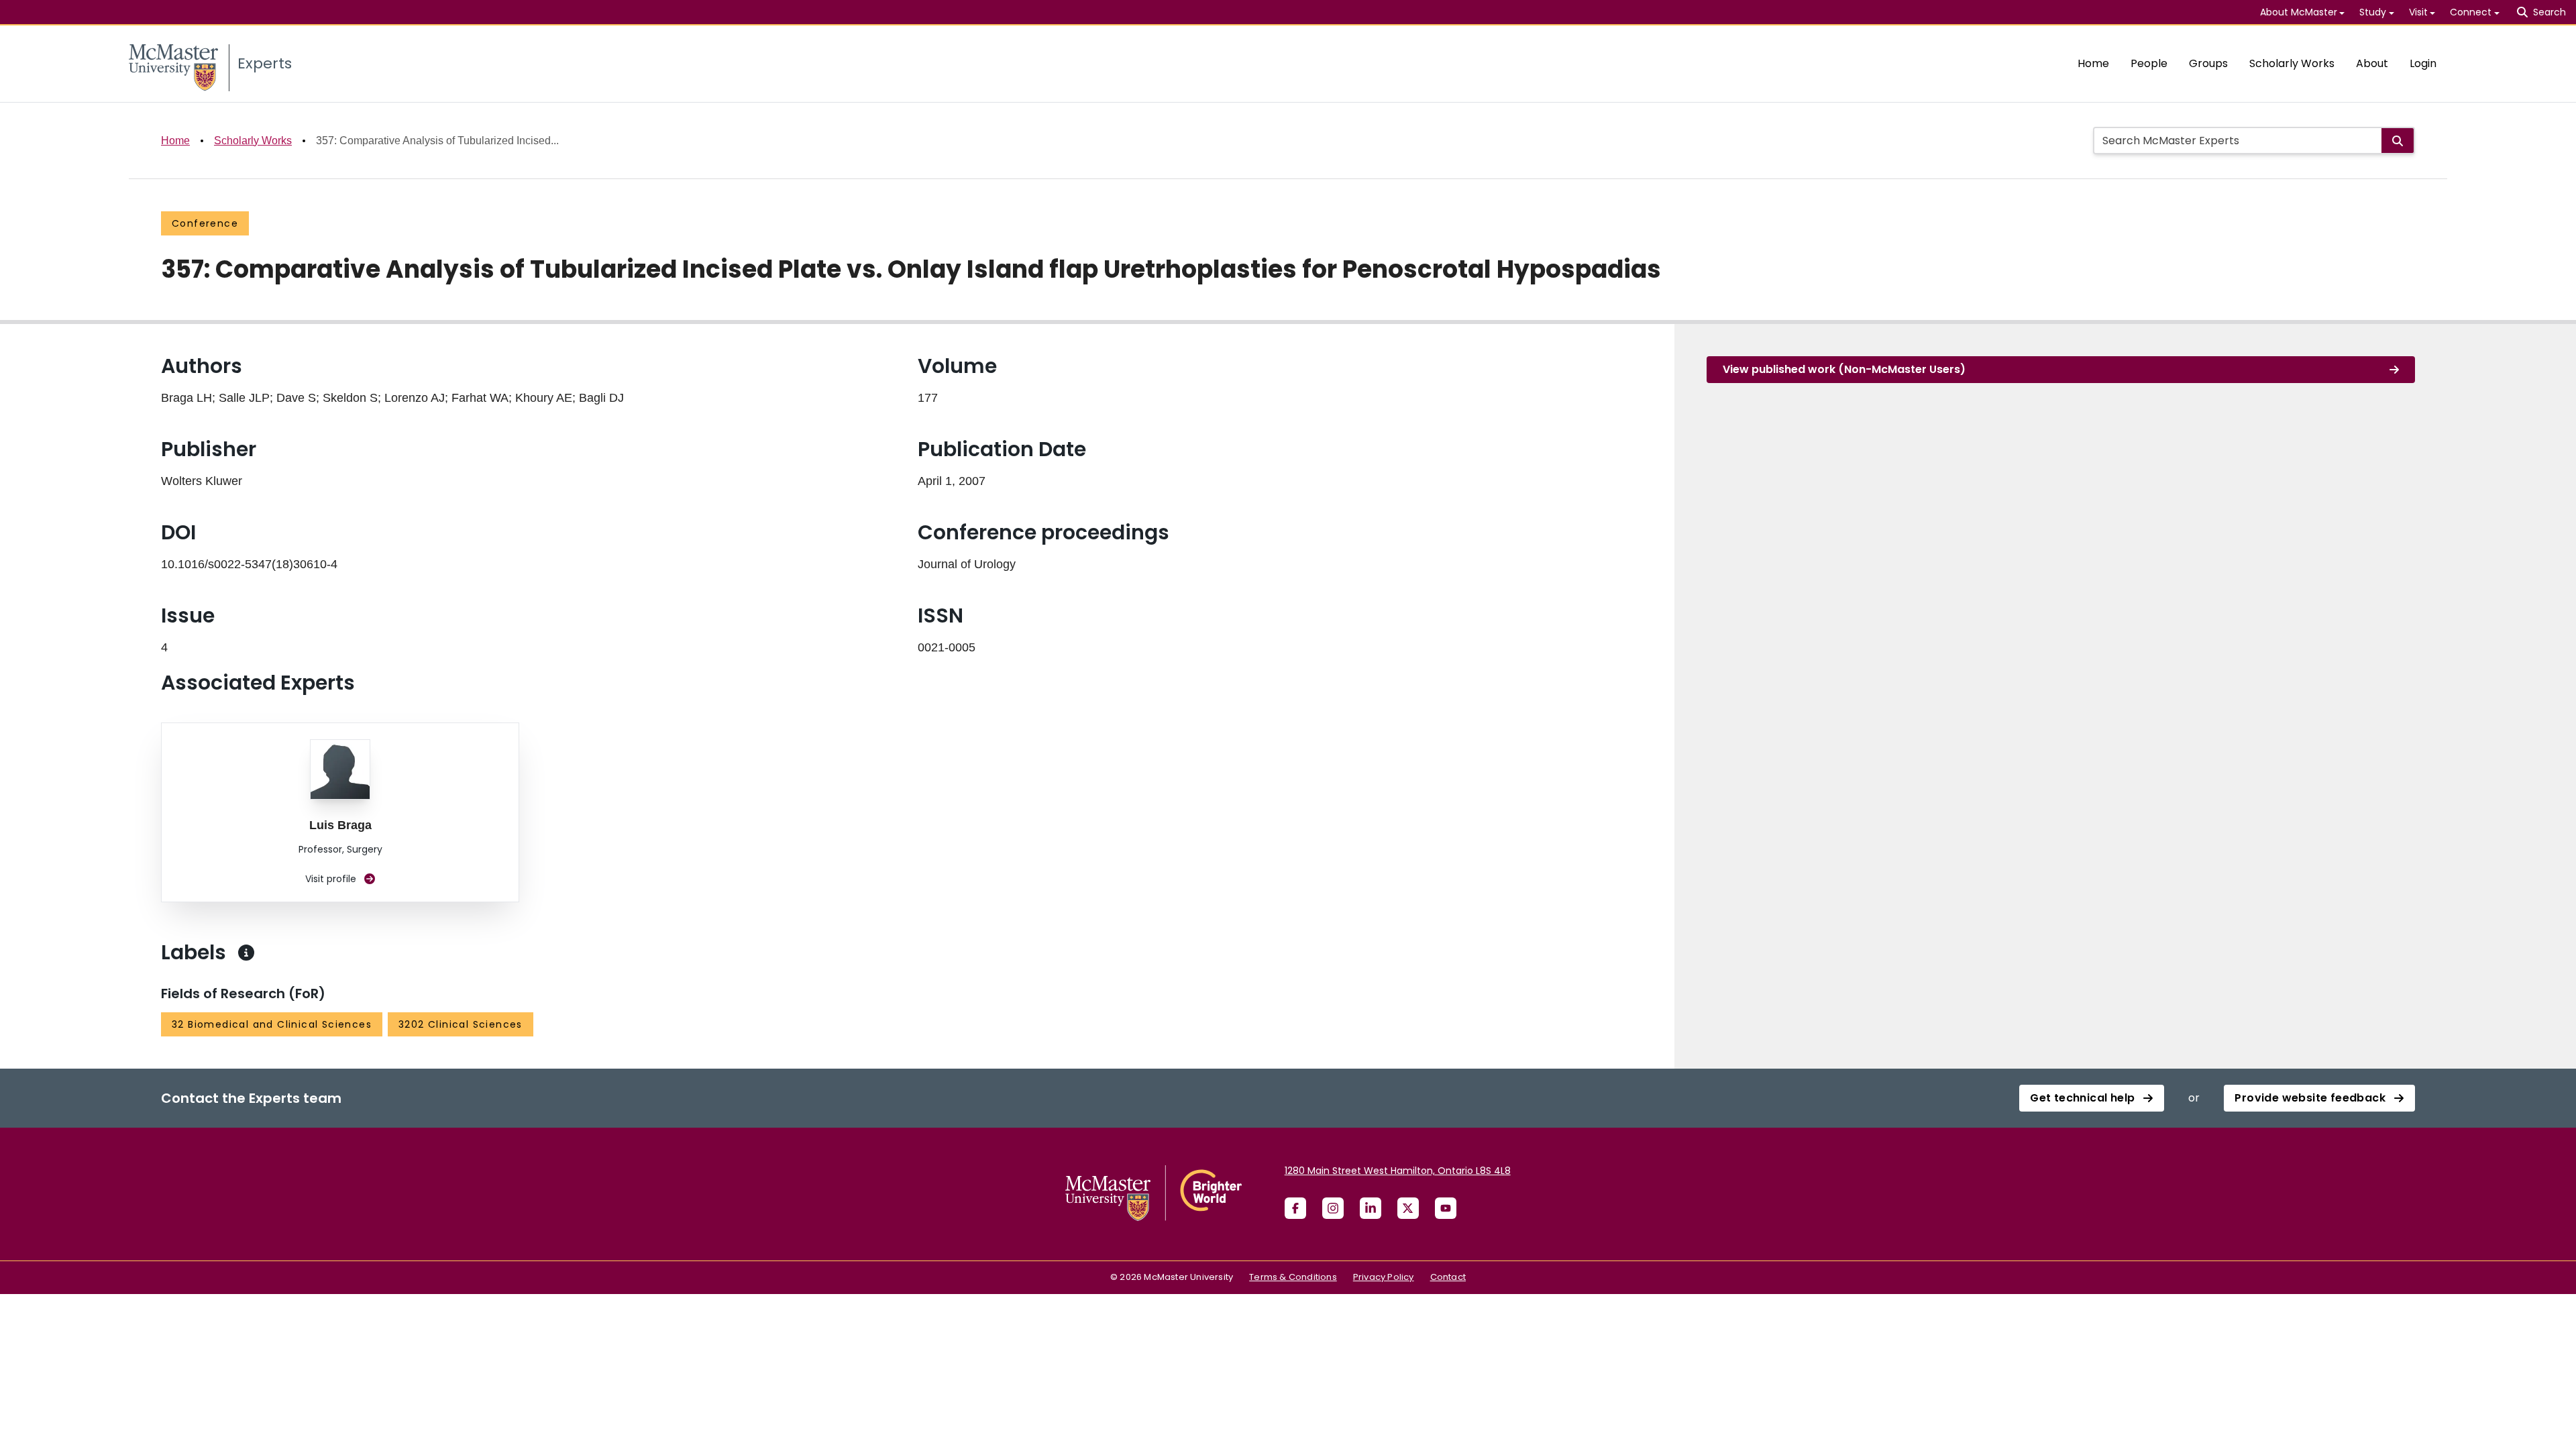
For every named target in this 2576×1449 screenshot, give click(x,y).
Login (2423, 63)
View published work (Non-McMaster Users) (1844, 369)
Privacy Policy (1384, 1277)
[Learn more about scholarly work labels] (246, 953)
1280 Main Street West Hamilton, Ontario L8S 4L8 (1398, 1171)
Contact (1448, 1277)
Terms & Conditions (1293, 1277)
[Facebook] (1295, 1208)
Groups (2208, 63)
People (2149, 63)
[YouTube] (1446, 1208)
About (2372, 63)
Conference (205, 223)
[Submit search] (2398, 141)
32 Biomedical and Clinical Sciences (272, 1024)
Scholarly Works (2292, 63)
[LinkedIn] (1371, 1208)
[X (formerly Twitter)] (1408, 1208)
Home (2093, 63)
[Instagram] (1333, 1208)
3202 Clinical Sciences (461, 1024)
